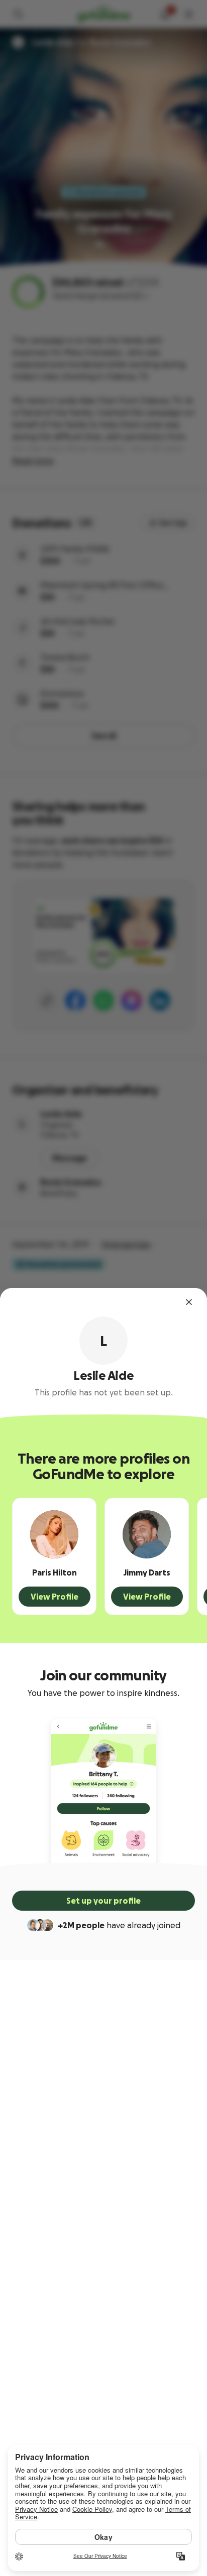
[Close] (189, 1302)
